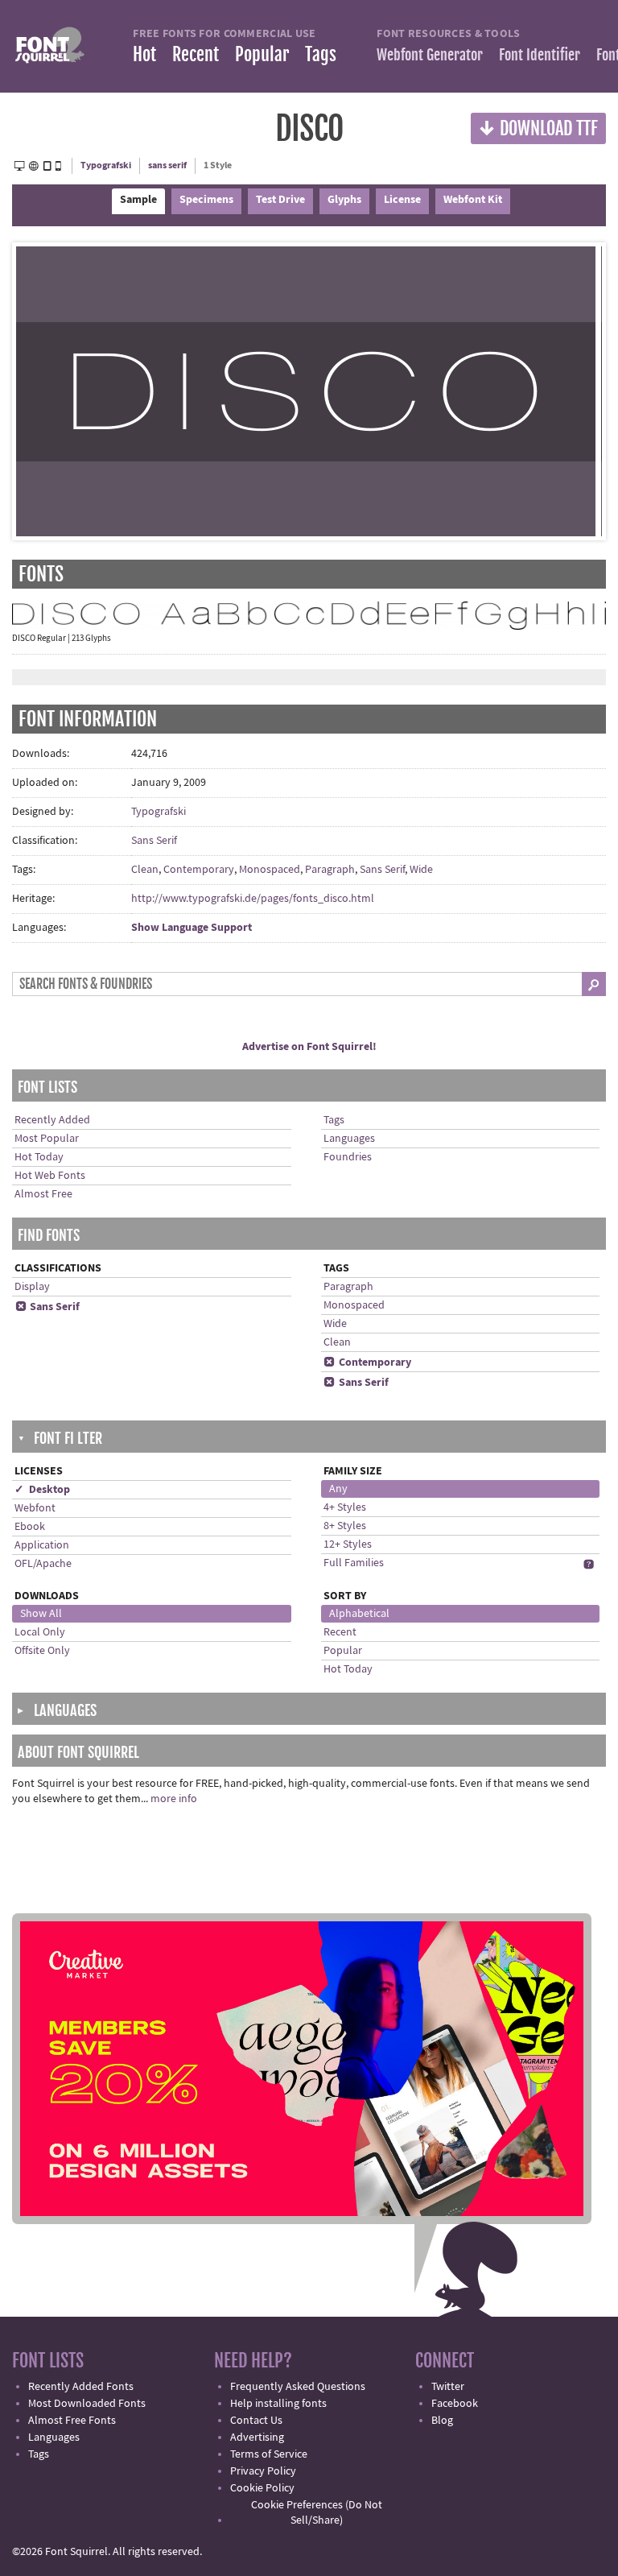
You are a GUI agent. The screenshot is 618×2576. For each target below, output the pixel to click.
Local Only (40, 1632)
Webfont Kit (473, 200)
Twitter (448, 2387)
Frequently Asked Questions (298, 2387)
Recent (196, 54)
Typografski (106, 165)
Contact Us (256, 2421)
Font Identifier (540, 55)
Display (32, 1287)
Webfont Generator (430, 55)
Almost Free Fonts (72, 2421)
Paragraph (330, 870)
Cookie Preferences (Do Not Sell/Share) (317, 2513)
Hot (144, 54)
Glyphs (344, 200)
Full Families (354, 1563)
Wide (421, 870)
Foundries (348, 1157)
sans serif (167, 165)
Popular (262, 54)
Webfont (35, 1508)
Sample (138, 200)
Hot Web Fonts (50, 1176)
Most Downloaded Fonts (87, 2404)
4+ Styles (345, 1507)
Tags (321, 54)
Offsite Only (42, 1651)
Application (42, 1545)
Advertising (257, 2437)
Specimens (206, 200)
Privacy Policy (263, 2471)
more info (174, 1799)
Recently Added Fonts (81, 2387)
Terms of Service (269, 2454)
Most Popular (47, 1139)
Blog (442, 2421)
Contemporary (199, 870)
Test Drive (280, 200)
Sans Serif (154, 841)
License (402, 200)
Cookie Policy (262, 2488)
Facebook (455, 2404)
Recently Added (52, 1120)
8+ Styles (345, 1526)
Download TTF (538, 128)
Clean (145, 870)
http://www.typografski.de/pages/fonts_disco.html (253, 899)
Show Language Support (192, 928)
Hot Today (39, 1157)
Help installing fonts (278, 2404)
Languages (349, 1139)
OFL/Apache (43, 1564)
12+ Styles (348, 1544)
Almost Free (43, 1194)
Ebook (30, 1527)
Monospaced (270, 870)
